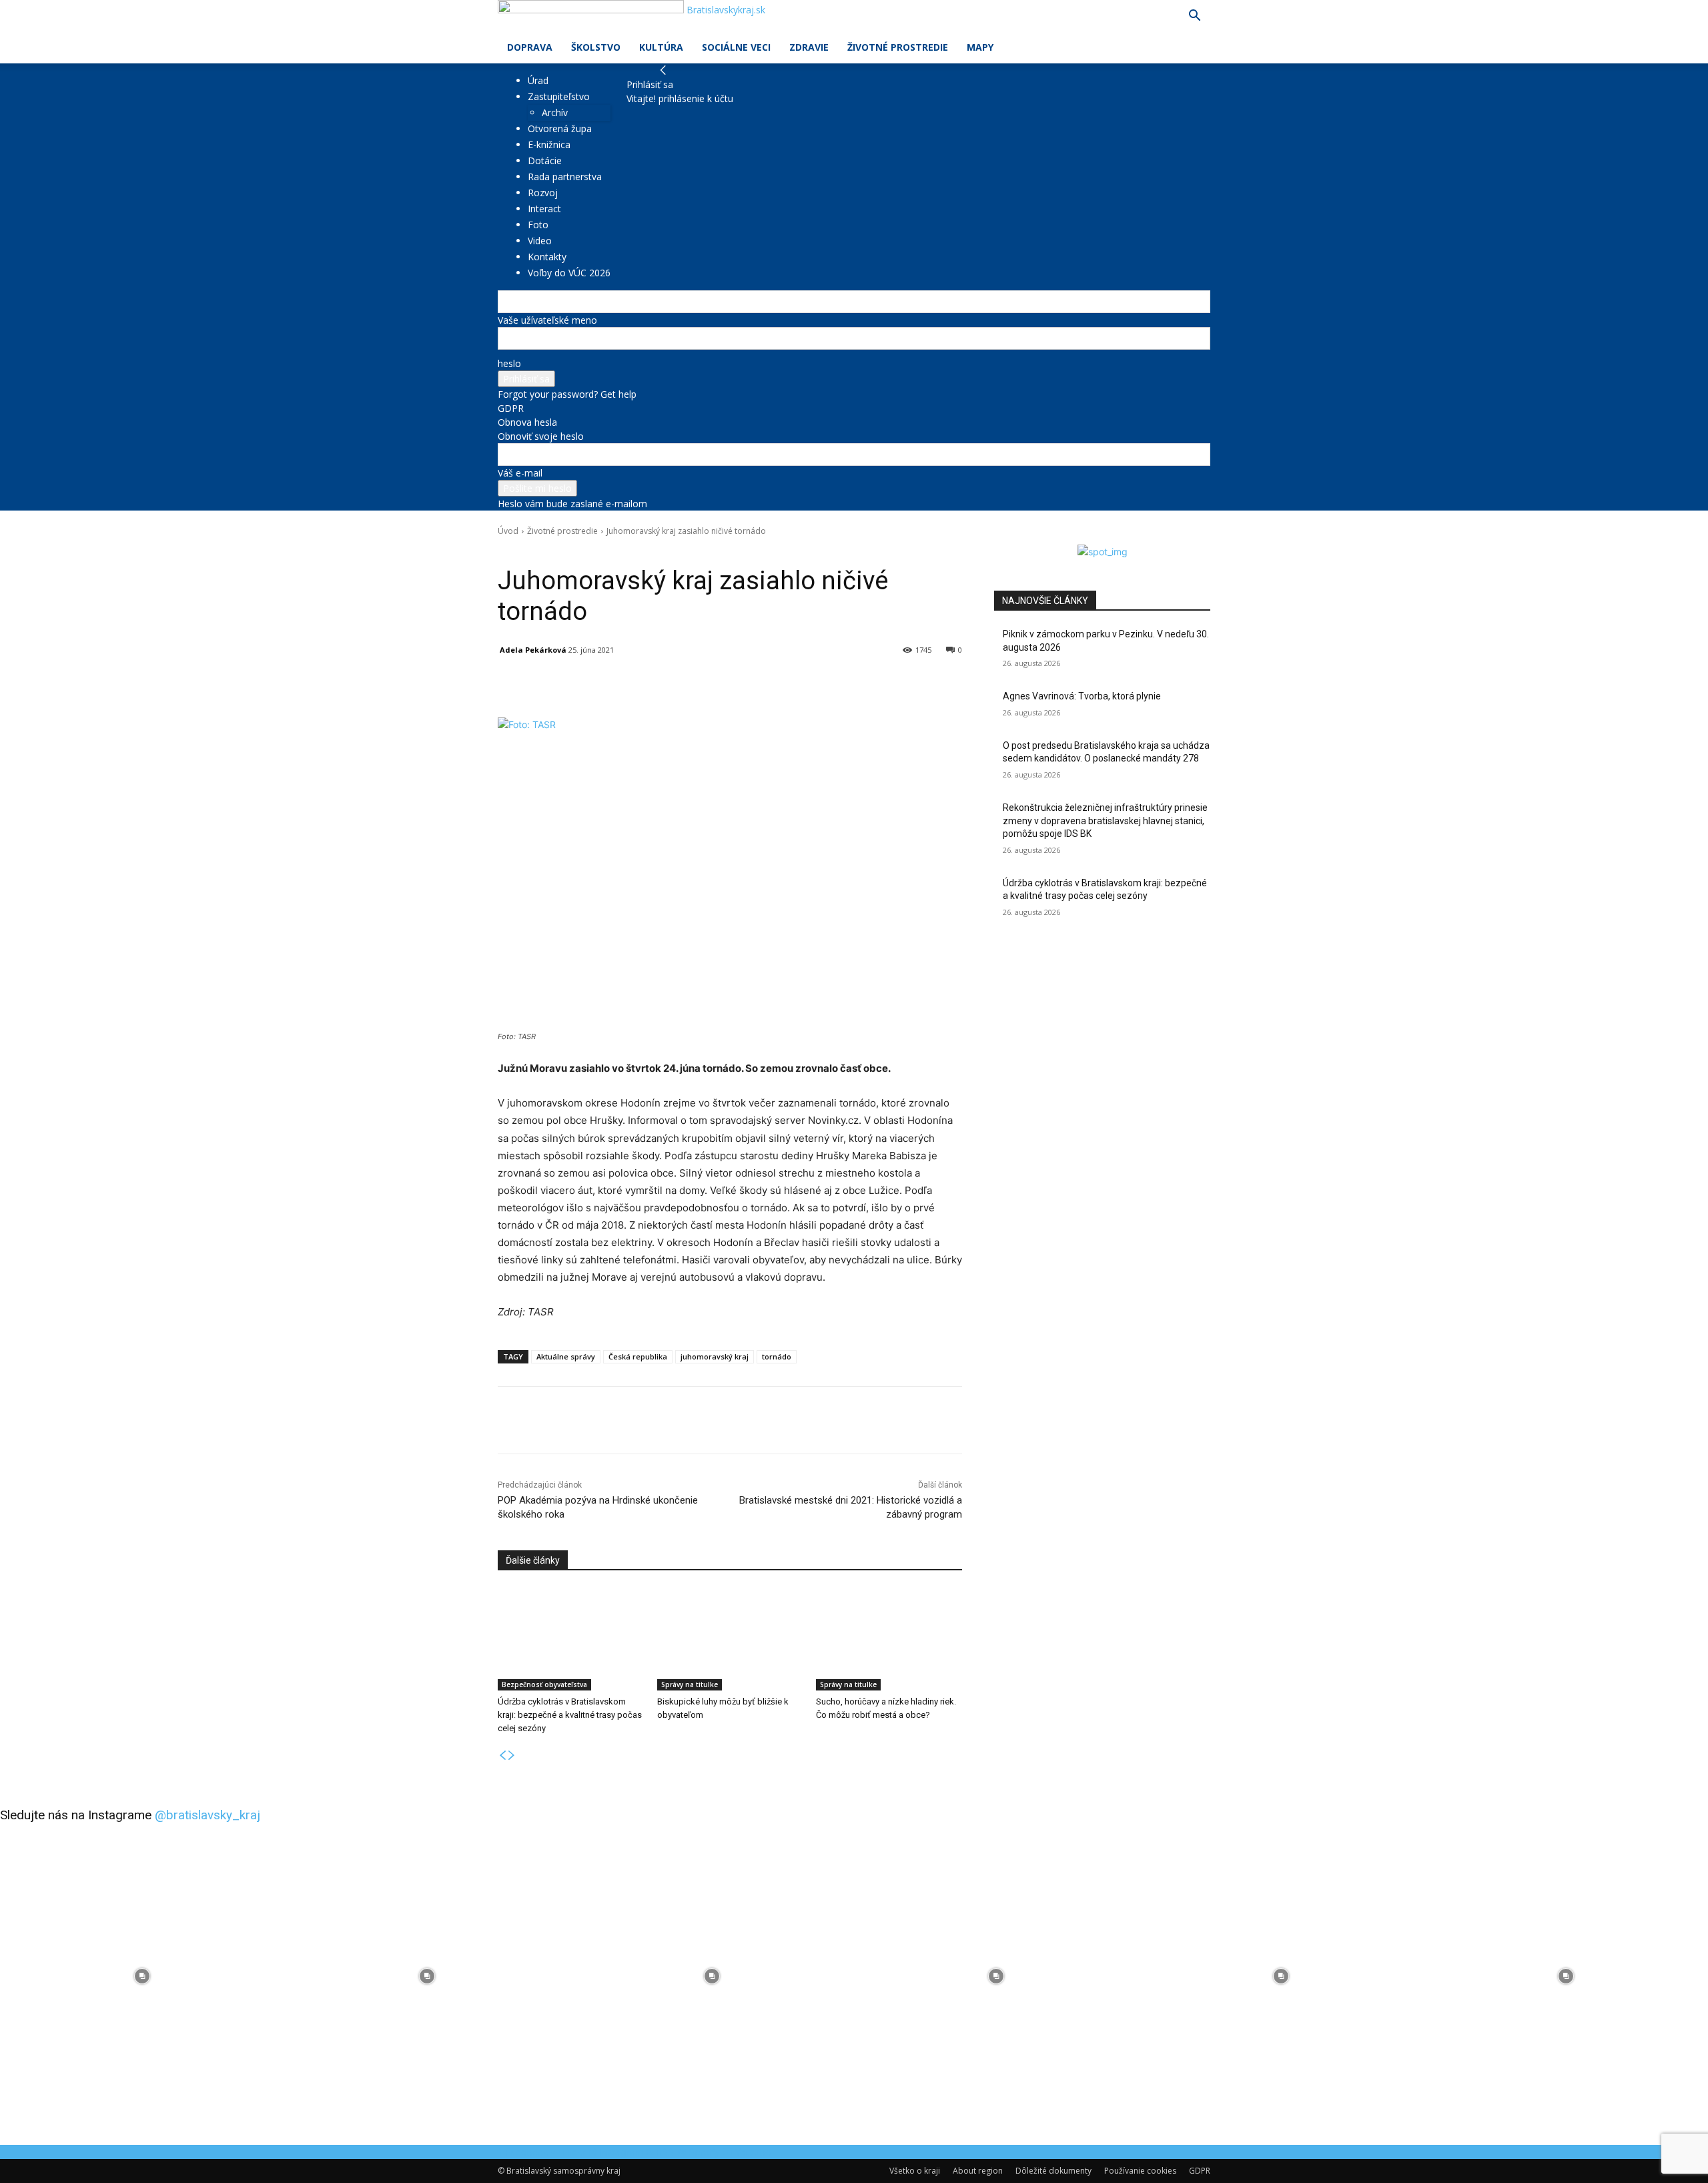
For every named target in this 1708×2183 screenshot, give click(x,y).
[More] (808, 684)
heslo (509, 363)
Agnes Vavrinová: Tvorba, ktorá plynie (1082, 696)
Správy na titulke (690, 1684)
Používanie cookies (1140, 2171)
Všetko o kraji (915, 2171)
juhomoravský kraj (715, 1356)
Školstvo (596, 47)
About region (978, 2171)
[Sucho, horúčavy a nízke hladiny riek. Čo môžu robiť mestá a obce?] (889, 1639)
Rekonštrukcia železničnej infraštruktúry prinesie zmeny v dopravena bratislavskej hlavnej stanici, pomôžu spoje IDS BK (1105, 821)
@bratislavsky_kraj (207, 1815)
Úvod (508, 531)
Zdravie (809, 47)
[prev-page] (502, 1756)
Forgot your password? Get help (567, 394)
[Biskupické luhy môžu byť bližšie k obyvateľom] (730, 1639)
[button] (1194, 17)
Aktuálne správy (566, 1356)
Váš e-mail (520, 473)
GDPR (511, 408)
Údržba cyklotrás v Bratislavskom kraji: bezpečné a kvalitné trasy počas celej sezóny (570, 1715)
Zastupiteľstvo (559, 96)
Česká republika (638, 1356)
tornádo (777, 1356)
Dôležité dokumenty (1053, 2171)
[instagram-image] (142, 1976)
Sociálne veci (736, 47)
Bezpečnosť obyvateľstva (544, 1684)
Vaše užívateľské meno (547, 320)
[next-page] (512, 1756)
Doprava (530, 47)
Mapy (980, 47)
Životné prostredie (898, 47)
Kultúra (661, 47)
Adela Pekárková (533, 650)
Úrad (538, 80)
